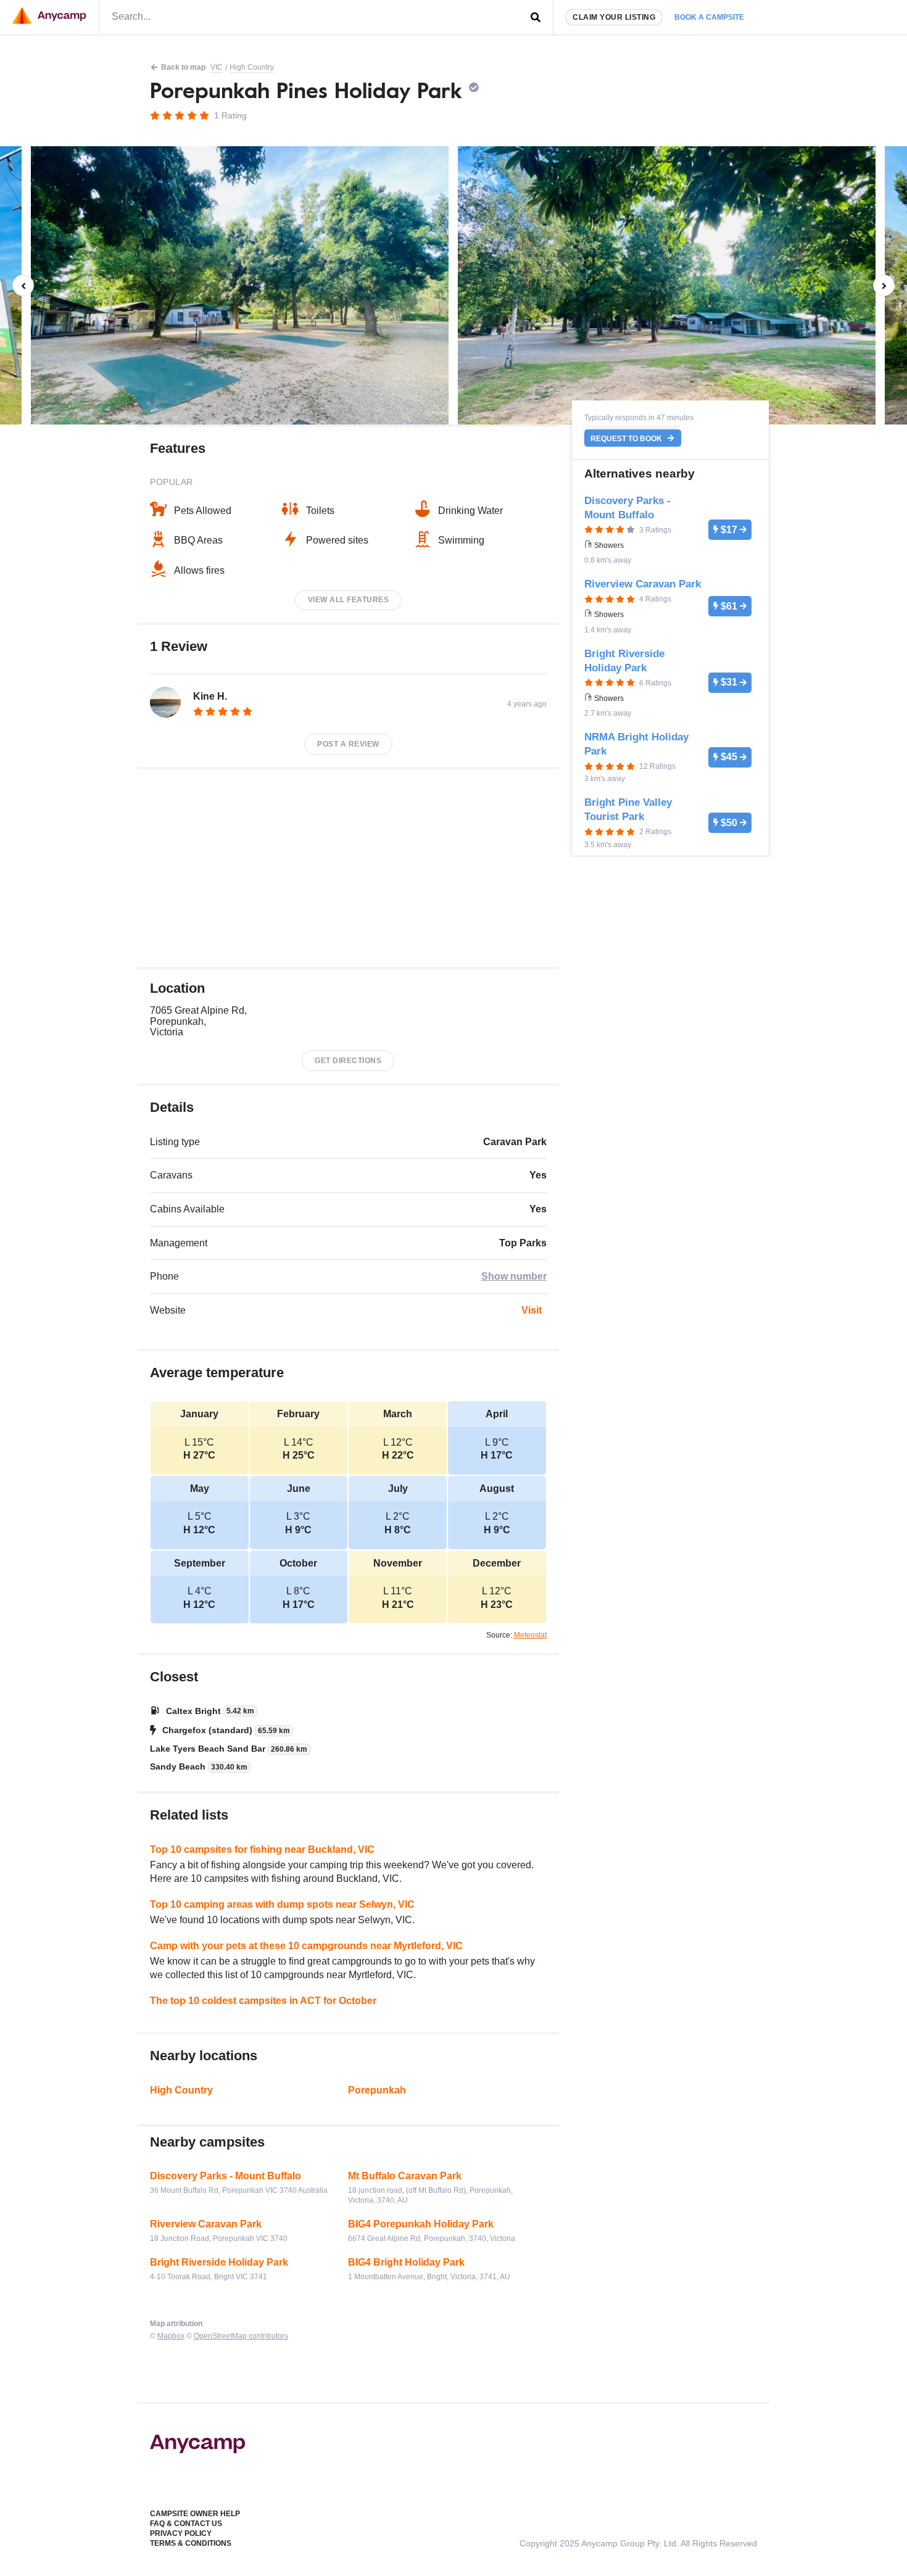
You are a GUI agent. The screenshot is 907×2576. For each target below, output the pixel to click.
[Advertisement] (348, 868)
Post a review (348, 744)
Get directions (348, 1061)
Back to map (183, 67)
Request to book (627, 438)
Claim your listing (614, 17)
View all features (349, 600)
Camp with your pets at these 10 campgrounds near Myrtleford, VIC (306, 1946)
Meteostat (530, 1635)
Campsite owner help (195, 2514)
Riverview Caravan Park (206, 2224)
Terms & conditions (191, 2543)
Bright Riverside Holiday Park (219, 2262)
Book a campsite (709, 17)
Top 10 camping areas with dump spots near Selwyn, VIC (282, 1904)
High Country (252, 67)
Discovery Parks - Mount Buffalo (226, 2176)
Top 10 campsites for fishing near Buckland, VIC (262, 1849)
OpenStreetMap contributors (241, 2336)
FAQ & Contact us (186, 2524)
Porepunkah (377, 2090)
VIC (217, 67)
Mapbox (171, 2336)
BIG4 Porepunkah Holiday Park (421, 2224)
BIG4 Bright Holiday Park (406, 2262)
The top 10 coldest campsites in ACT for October (263, 2001)
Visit (532, 1310)
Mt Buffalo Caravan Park (405, 2176)
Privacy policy (181, 2533)
